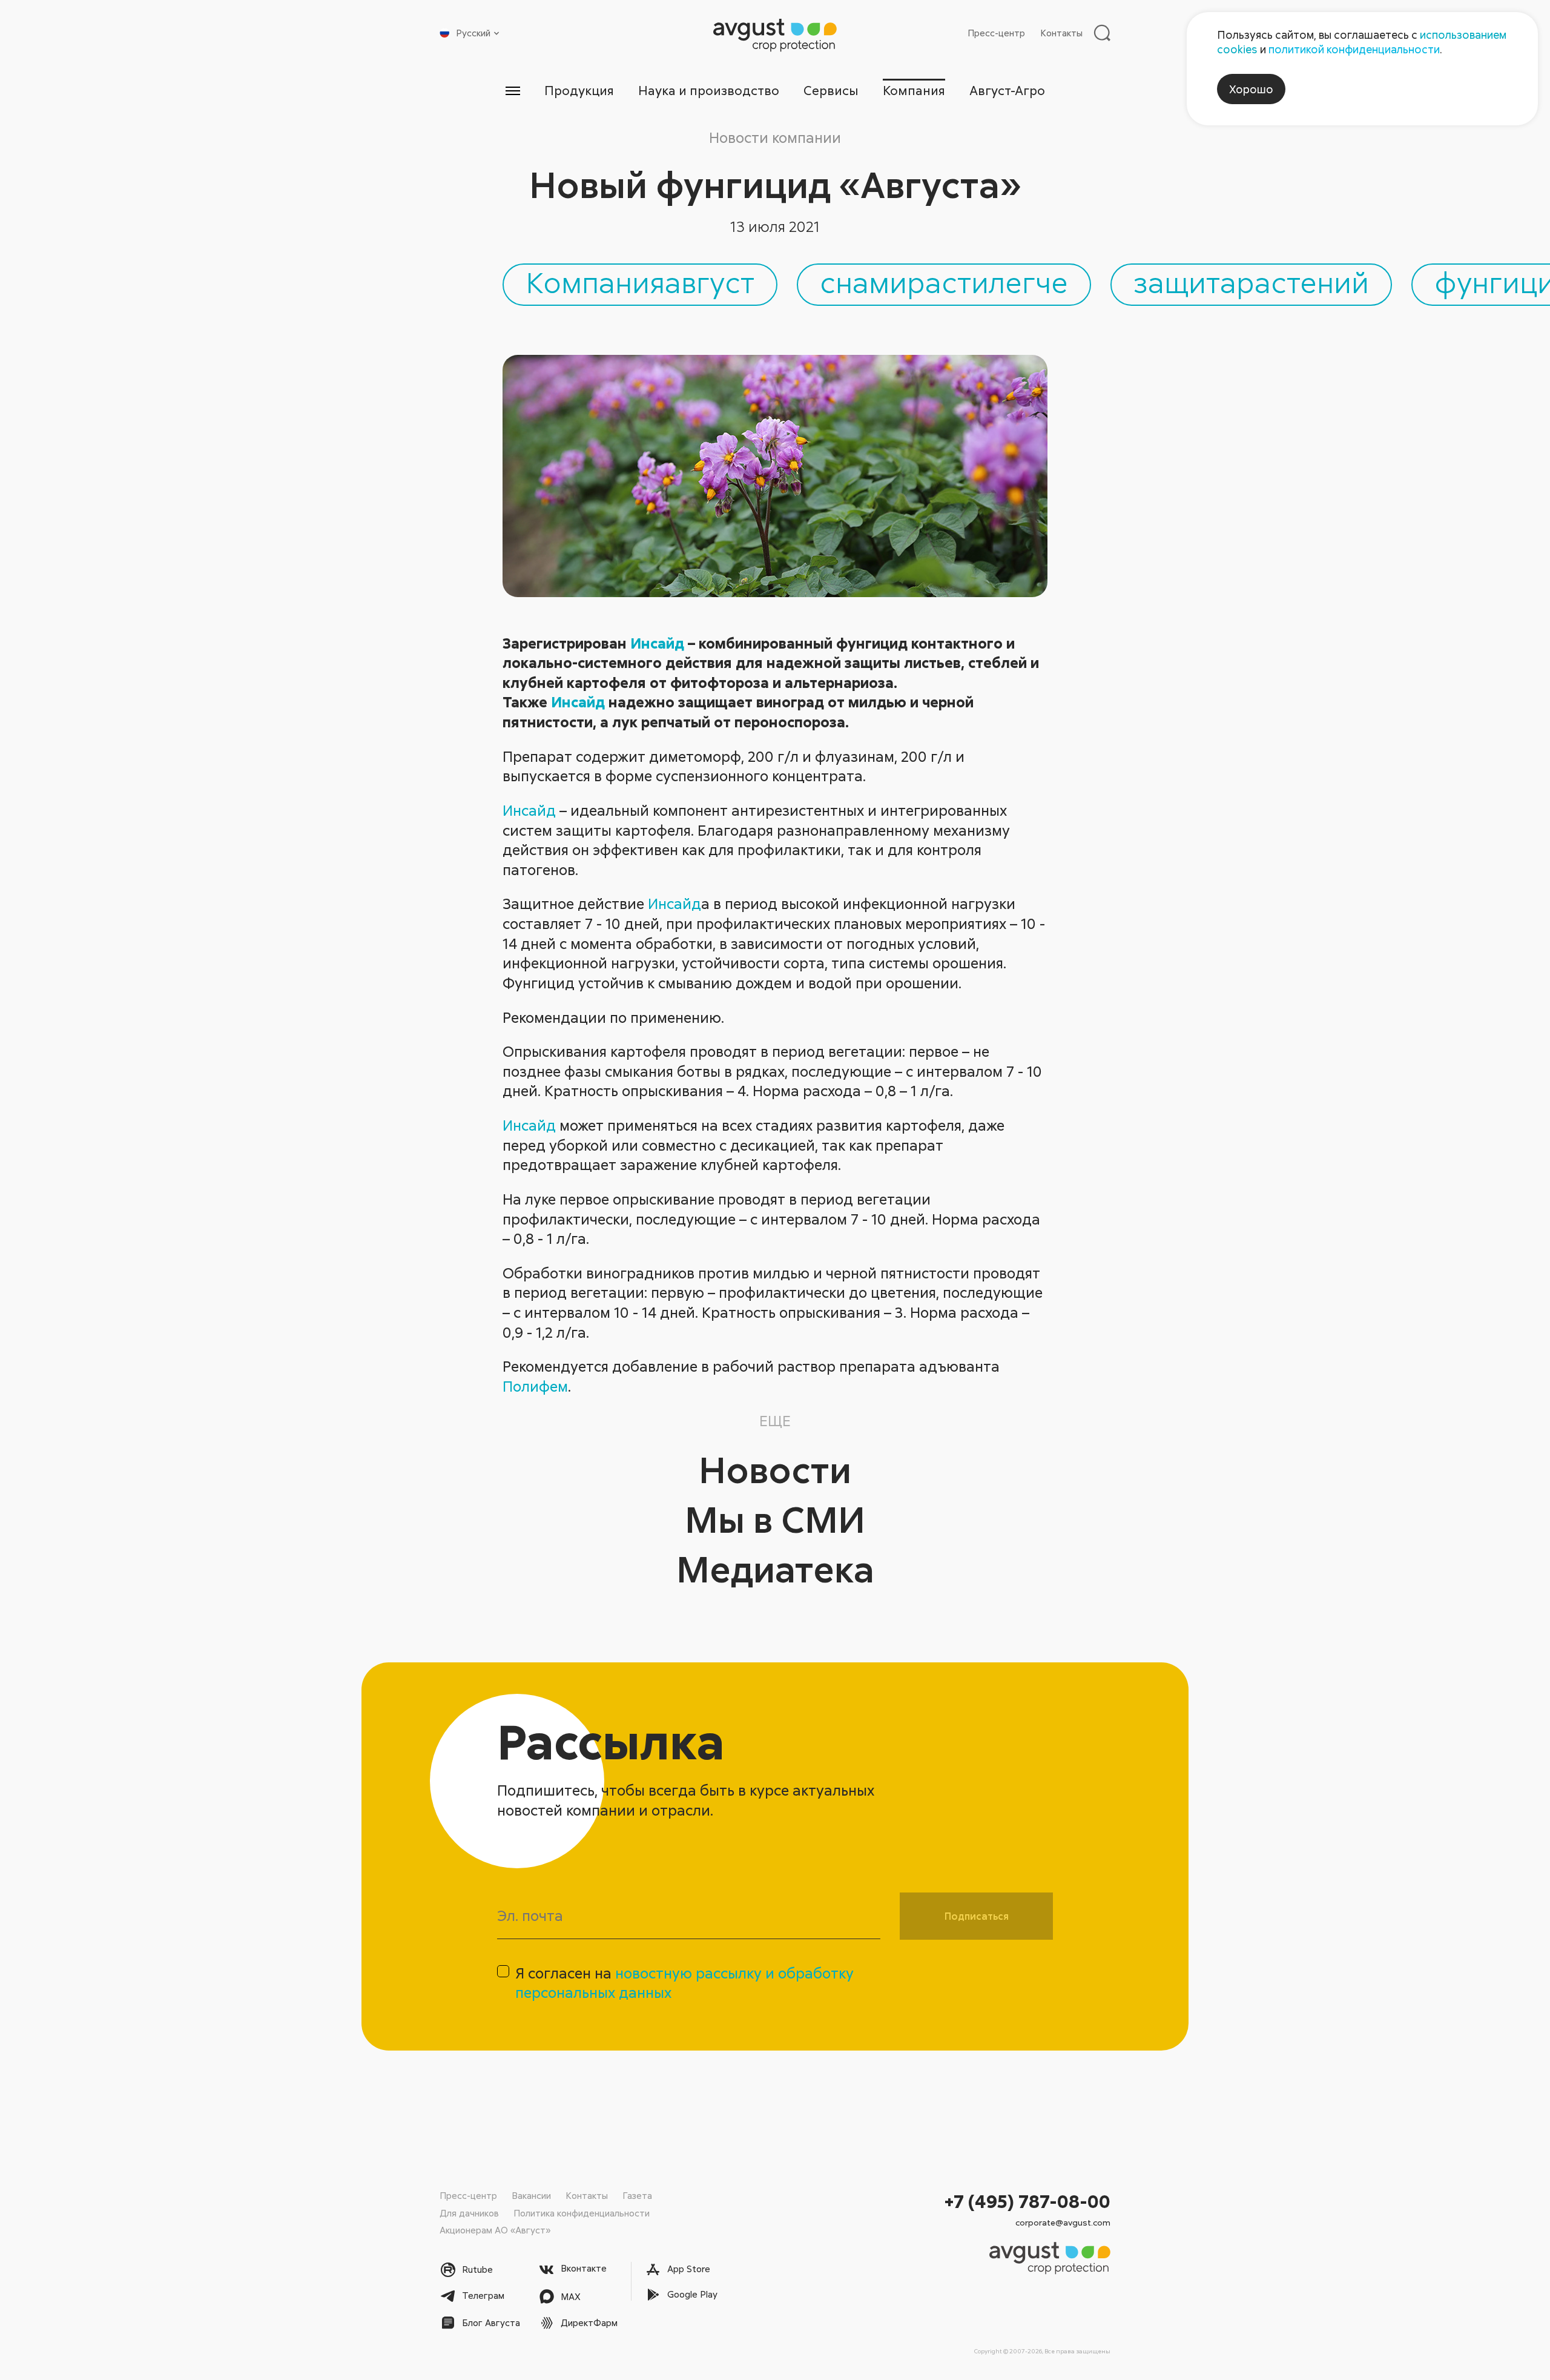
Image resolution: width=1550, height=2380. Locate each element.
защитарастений (1251, 282)
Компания (914, 90)
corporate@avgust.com (1063, 2222)
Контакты (1061, 33)
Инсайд (657, 643)
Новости (775, 1469)
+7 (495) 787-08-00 (1027, 2201)
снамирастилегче (944, 282)
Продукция (579, 90)
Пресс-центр (996, 33)
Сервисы (831, 90)
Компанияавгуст (640, 282)
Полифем (535, 1386)
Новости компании (775, 137)
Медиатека (775, 1568)
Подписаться (977, 1916)
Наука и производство (709, 90)
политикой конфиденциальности (1354, 49)
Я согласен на (684, 1983)
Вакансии (531, 2195)
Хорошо (1251, 89)
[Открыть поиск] (1102, 33)
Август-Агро (1007, 90)
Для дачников (469, 2213)
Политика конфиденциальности (582, 2213)
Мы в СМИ (775, 1519)
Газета (637, 2195)
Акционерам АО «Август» (495, 2230)
